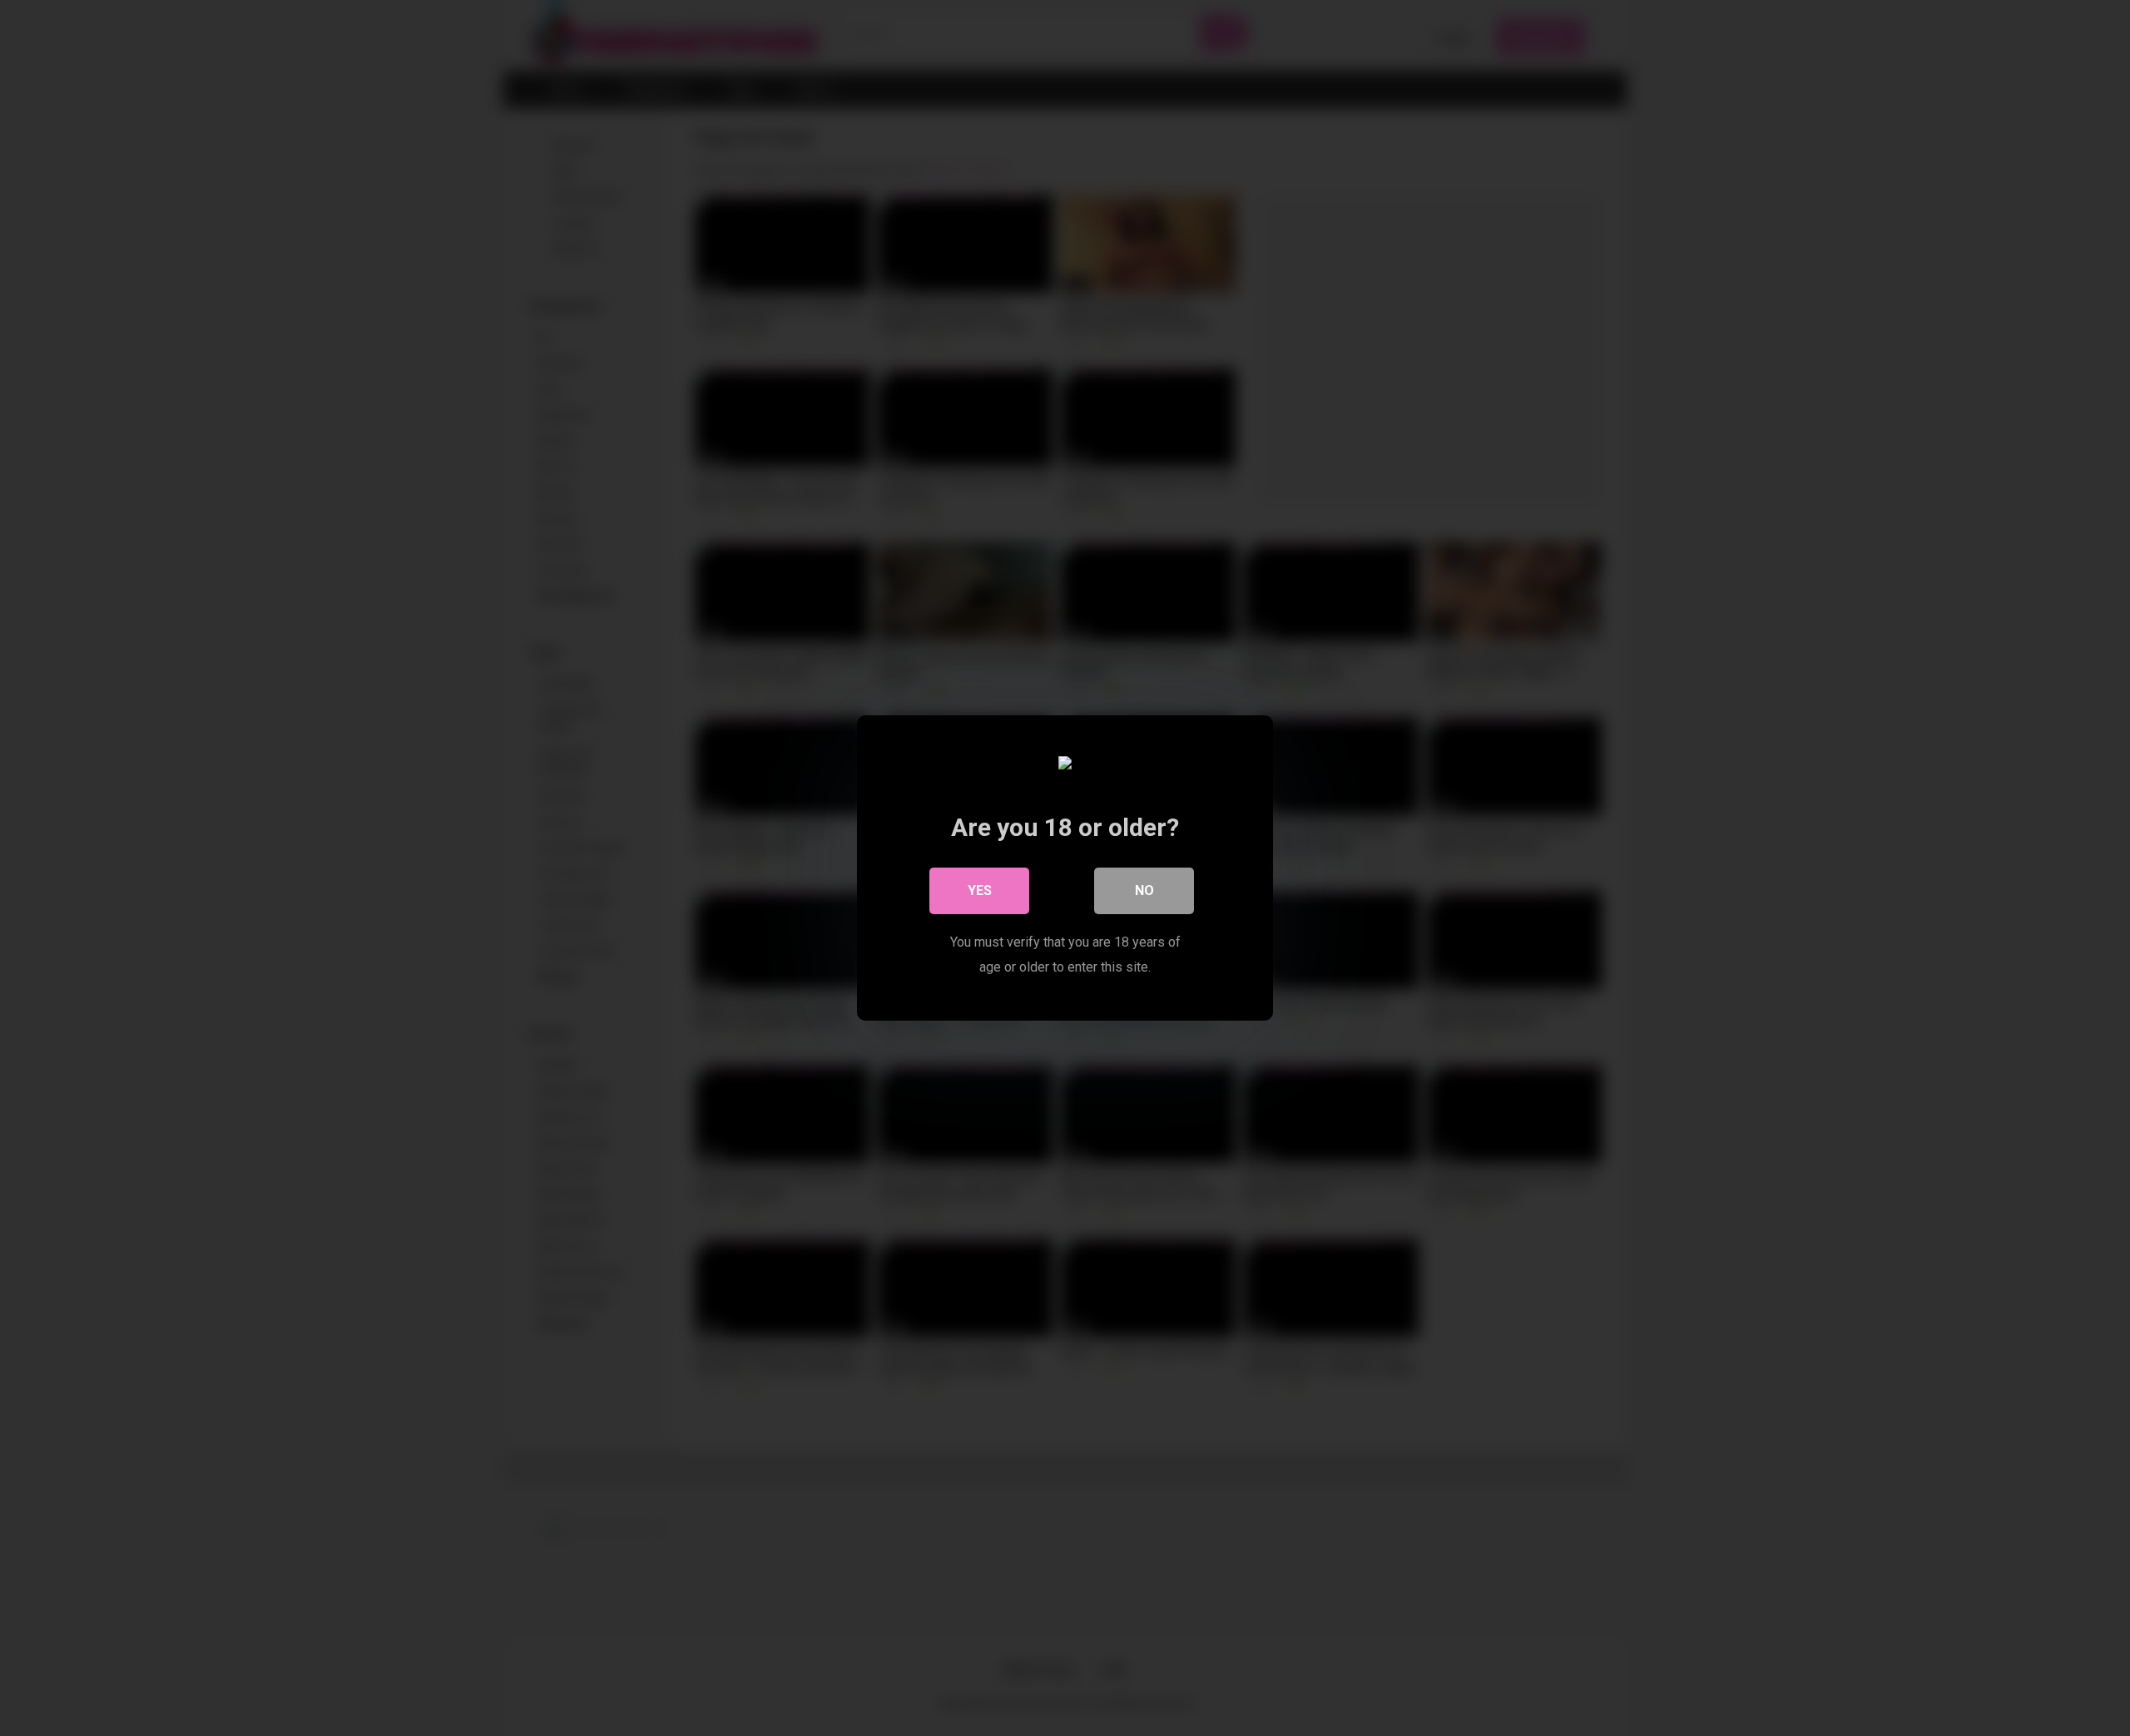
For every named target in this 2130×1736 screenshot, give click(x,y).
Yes (980, 890)
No (1144, 890)
